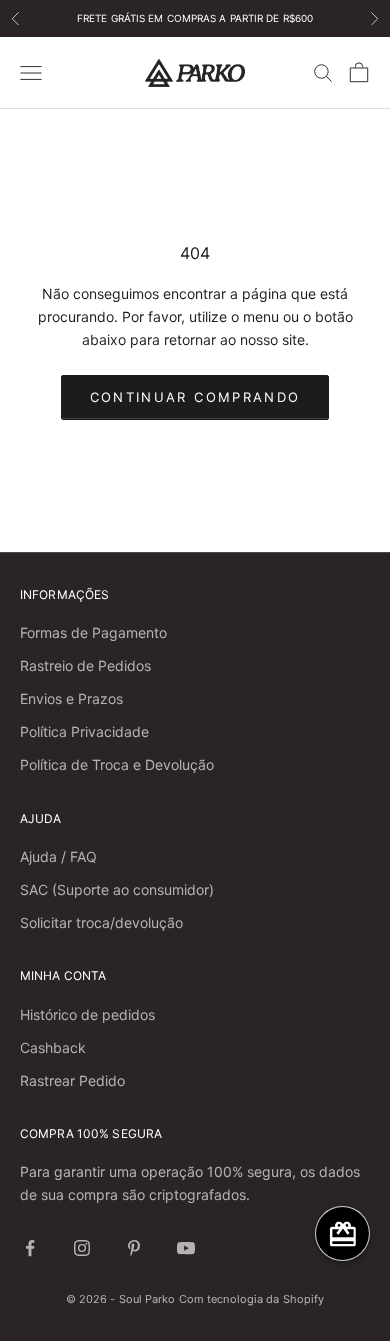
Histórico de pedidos (87, 1014)
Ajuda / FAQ (58, 856)
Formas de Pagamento (93, 632)
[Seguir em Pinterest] (134, 1248)
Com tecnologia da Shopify (252, 1299)
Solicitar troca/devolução (101, 922)
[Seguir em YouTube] (186, 1248)
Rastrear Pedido (72, 1080)
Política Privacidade (84, 731)
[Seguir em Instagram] (82, 1248)
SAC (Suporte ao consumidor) (117, 889)
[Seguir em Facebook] (30, 1248)
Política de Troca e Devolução (117, 764)
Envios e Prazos (71, 698)
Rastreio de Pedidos (85, 665)
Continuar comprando (195, 397)
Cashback (53, 1047)
